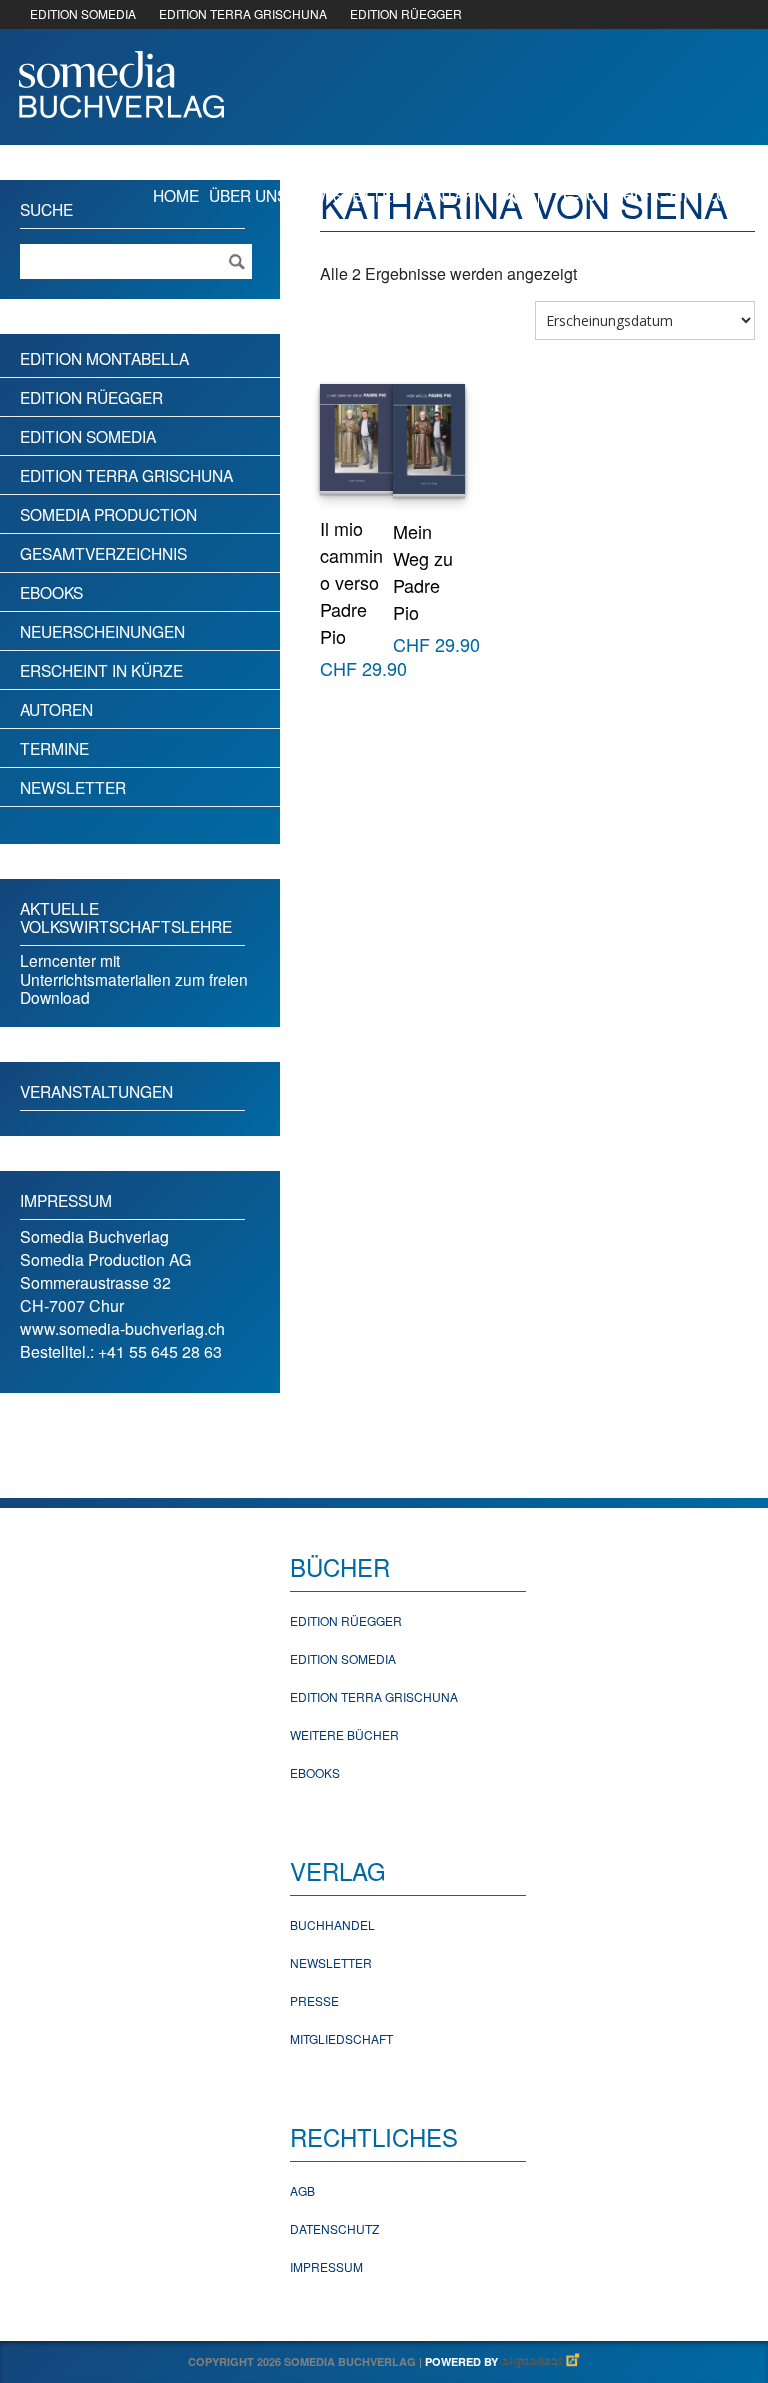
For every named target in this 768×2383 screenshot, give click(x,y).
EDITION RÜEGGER (406, 13)
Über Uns (248, 195)
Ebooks (51, 592)
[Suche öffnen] (508, 193)
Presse (314, 2000)
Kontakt (448, 195)
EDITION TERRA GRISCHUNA (243, 13)
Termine (54, 748)
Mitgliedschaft (341, 2038)
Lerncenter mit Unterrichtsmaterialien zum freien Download (134, 978)
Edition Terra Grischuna (126, 475)
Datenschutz (334, 2228)
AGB (302, 2190)
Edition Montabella (104, 358)
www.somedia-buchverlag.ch (122, 1328)
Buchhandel (332, 1924)
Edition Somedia (88, 436)
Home (176, 195)
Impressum (326, 2266)
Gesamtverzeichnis (103, 553)
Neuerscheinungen (102, 631)
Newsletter (350, 195)
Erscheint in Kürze (101, 670)
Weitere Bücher (344, 1734)
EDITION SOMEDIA (83, 13)
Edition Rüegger (91, 397)
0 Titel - (659, 193)
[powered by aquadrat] (541, 2361)
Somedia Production (108, 514)
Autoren (56, 709)
